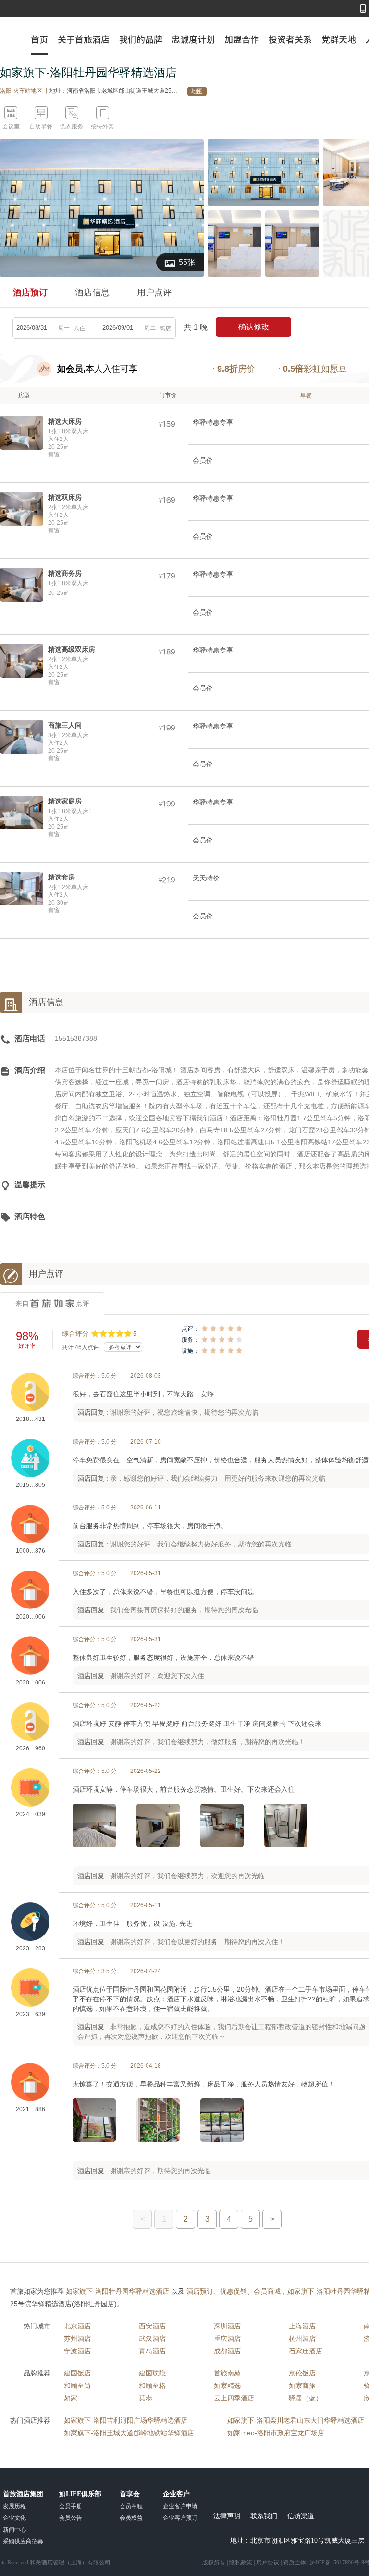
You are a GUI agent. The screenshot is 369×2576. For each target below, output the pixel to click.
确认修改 (254, 327)
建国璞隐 (152, 2373)
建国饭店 (77, 2373)
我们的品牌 (141, 39)
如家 (71, 2398)
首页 (39, 39)
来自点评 (52, 1303)
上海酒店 (302, 2326)
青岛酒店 (152, 2351)
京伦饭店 (302, 2373)
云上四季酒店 (234, 2398)
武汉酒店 (152, 2338)
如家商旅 (302, 2386)
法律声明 (227, 2516)
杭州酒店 (302, 2338)
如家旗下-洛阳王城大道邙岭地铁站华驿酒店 (129, 2433)
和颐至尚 (77, 2386)
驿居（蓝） (306, 2398)
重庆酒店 (227, 2338)
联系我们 (264, 2516)
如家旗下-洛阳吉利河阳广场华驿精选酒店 (126, 2420)
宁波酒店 (77, 2351)
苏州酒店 (77, 2338)
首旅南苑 (227, 2373)
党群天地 (339, 39)
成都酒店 (227, 2351)
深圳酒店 (227, 2326)
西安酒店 (152, 2326)
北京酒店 (77, 2326)
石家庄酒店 (306, 2351)
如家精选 (227, 2386)
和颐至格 (152, 2386)
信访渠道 (301, 2516)
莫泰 (146, 2398)
